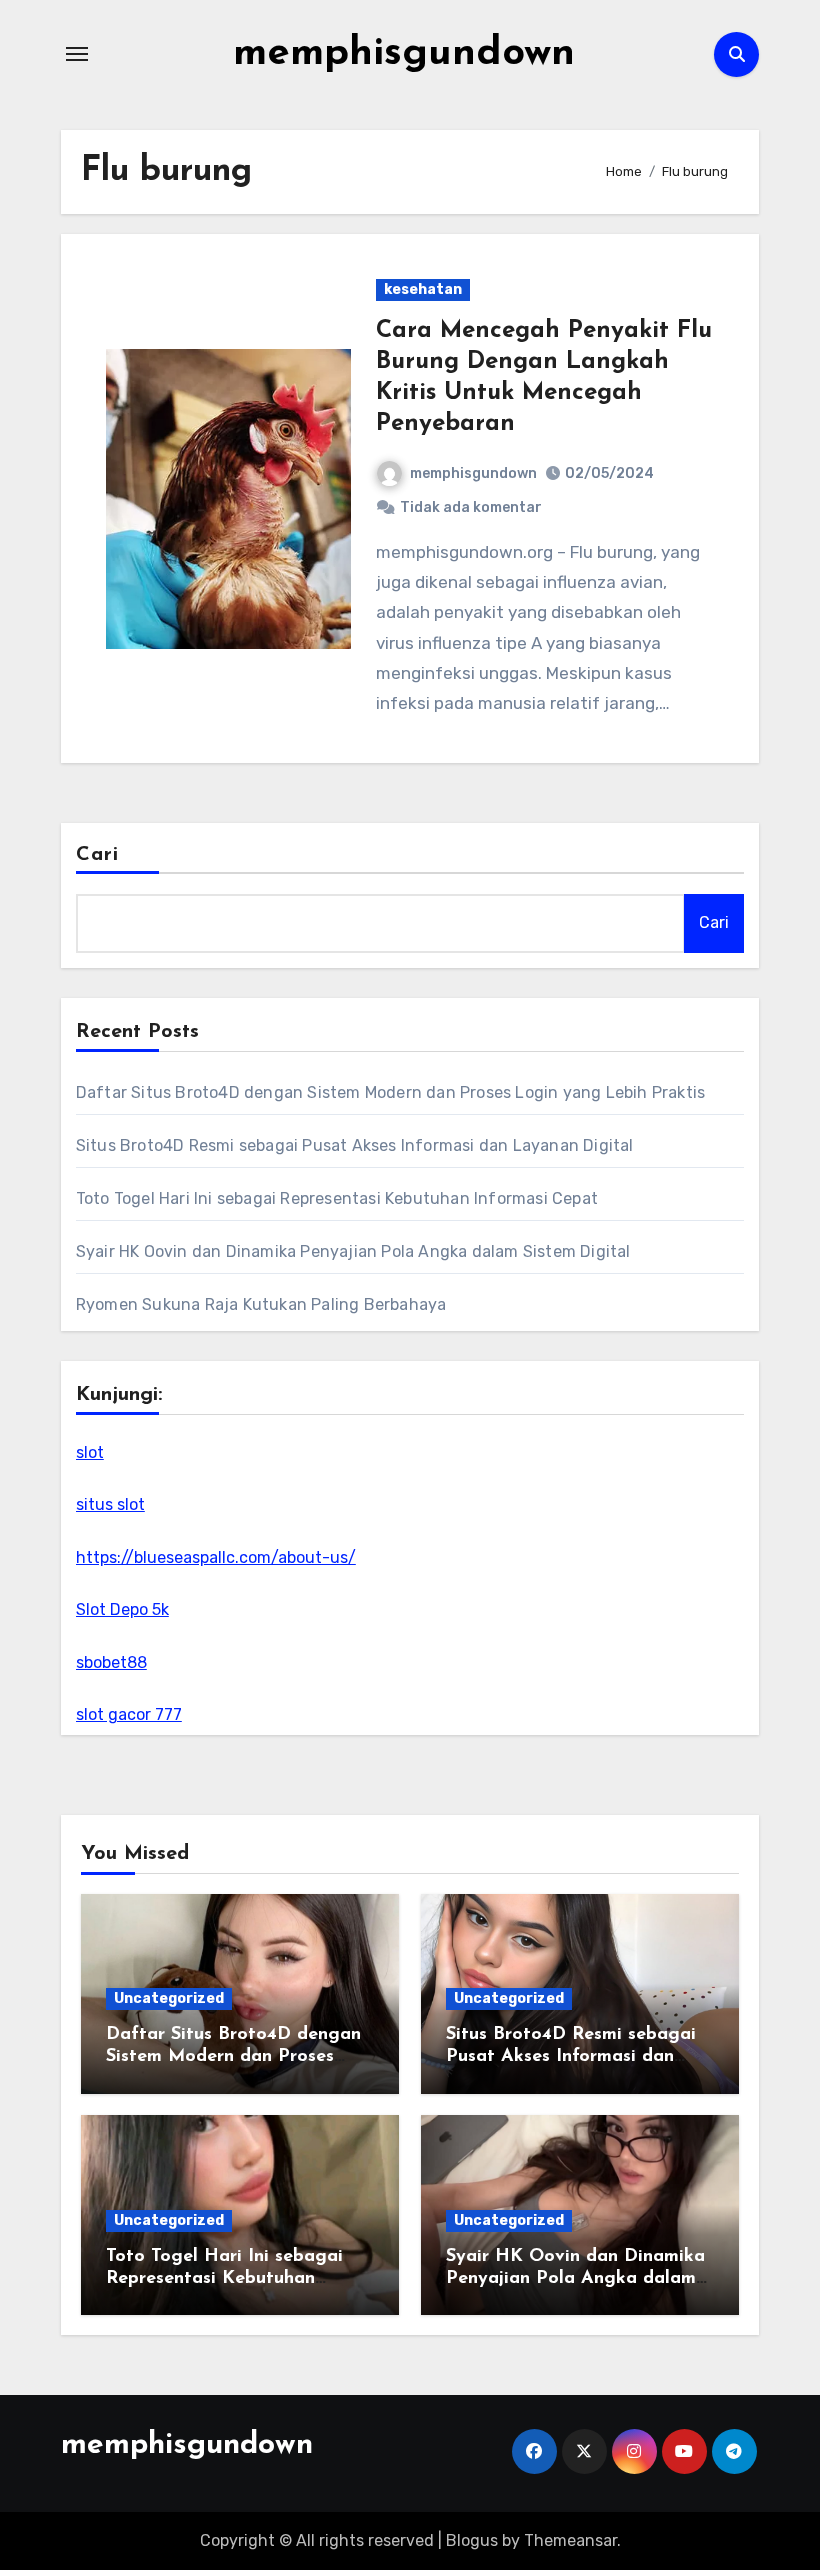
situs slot (110, 1504)
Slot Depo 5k (122, 1609)
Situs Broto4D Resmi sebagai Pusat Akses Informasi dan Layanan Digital (355, 1145)
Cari (97, 855)
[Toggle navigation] (77, 54)
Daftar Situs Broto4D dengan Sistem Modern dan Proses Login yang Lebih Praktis (390, 1092)
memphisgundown (404, 54)
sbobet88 (111, 1662)
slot (90, 1452)
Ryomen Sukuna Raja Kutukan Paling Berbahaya (261, 1304)
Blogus (472, 2540)
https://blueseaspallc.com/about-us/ (216, 1557)
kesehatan (423, 289)
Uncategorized (169, 1998)
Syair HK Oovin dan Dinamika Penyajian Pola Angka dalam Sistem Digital (353, 1251)
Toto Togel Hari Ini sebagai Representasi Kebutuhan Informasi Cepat (337, 1198)
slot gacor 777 (129, 1714)
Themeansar (570, 2540)
